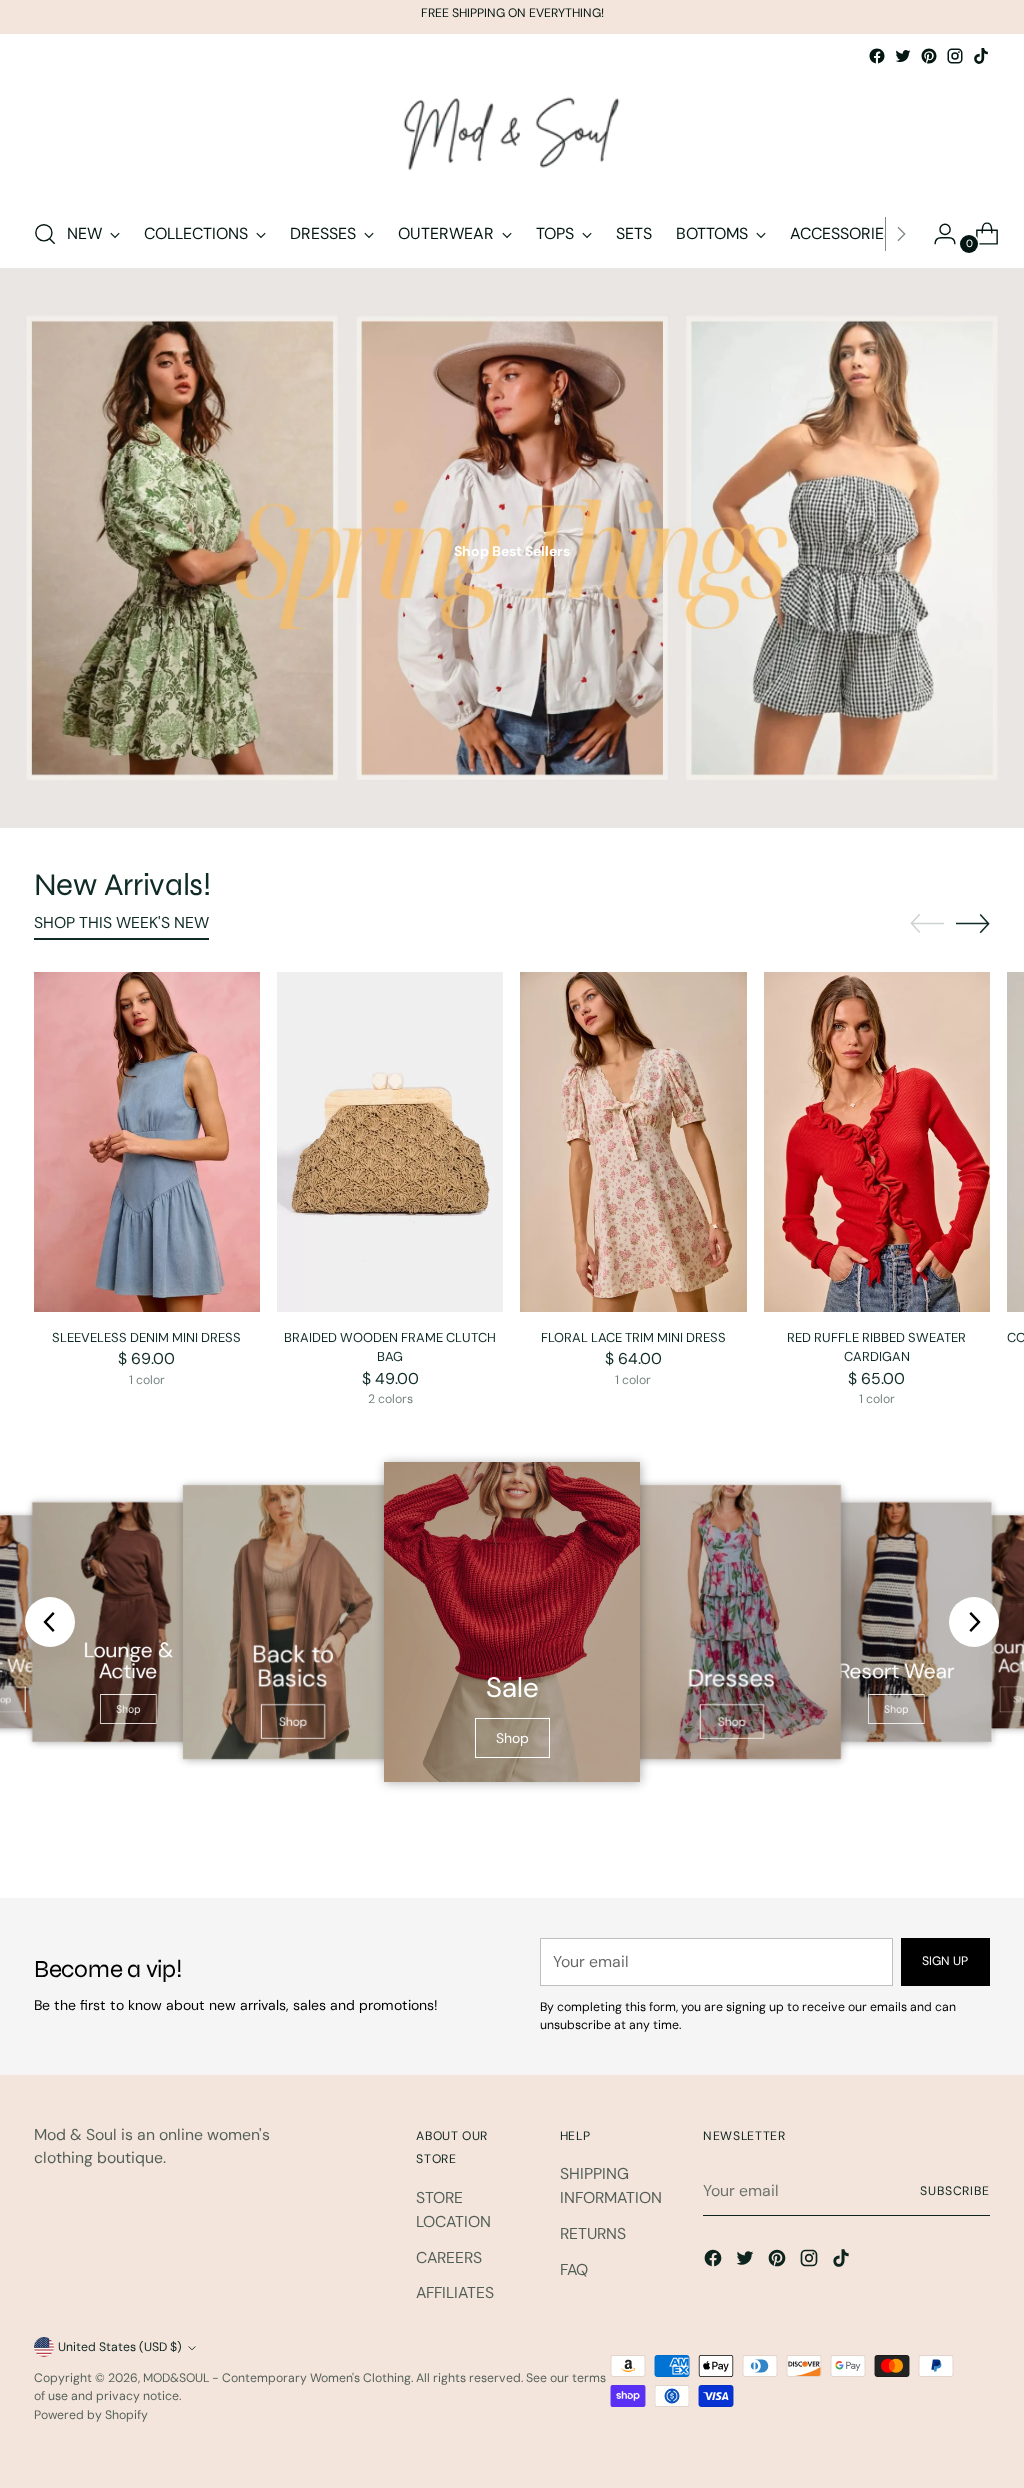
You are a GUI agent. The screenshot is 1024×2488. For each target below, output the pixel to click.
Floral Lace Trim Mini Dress (633, 1337)
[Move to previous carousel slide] (927, 924)
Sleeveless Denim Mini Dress (146, 1337)
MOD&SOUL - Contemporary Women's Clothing (277, 2378)
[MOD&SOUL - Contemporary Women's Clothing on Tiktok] (981, 56)
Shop (128, 1709)
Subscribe (955, 2191)
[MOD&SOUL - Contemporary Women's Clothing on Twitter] (903, 56)
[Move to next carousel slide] (973, 923)
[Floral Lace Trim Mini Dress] (633, 1141)
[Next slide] (974, 1622)
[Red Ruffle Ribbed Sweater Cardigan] (877, 1141)
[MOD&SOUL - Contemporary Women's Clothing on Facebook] (877, 56)
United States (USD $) (120, 2347)
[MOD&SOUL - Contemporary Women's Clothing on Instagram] (955, 56)
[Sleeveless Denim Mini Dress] (147, 1141)
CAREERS (449, 2257)
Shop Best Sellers (512, 551)
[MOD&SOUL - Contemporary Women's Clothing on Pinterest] (929, 56)
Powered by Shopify (91, 2415)
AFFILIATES (455, 2292)
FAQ (574, 2269)
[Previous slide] (50, 1622)
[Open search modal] (45, 234)
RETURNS (593, 2233)
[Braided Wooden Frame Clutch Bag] (390, 1141)
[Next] (901, 234)
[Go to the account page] (937, 234)
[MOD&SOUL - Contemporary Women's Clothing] (512, 135)
